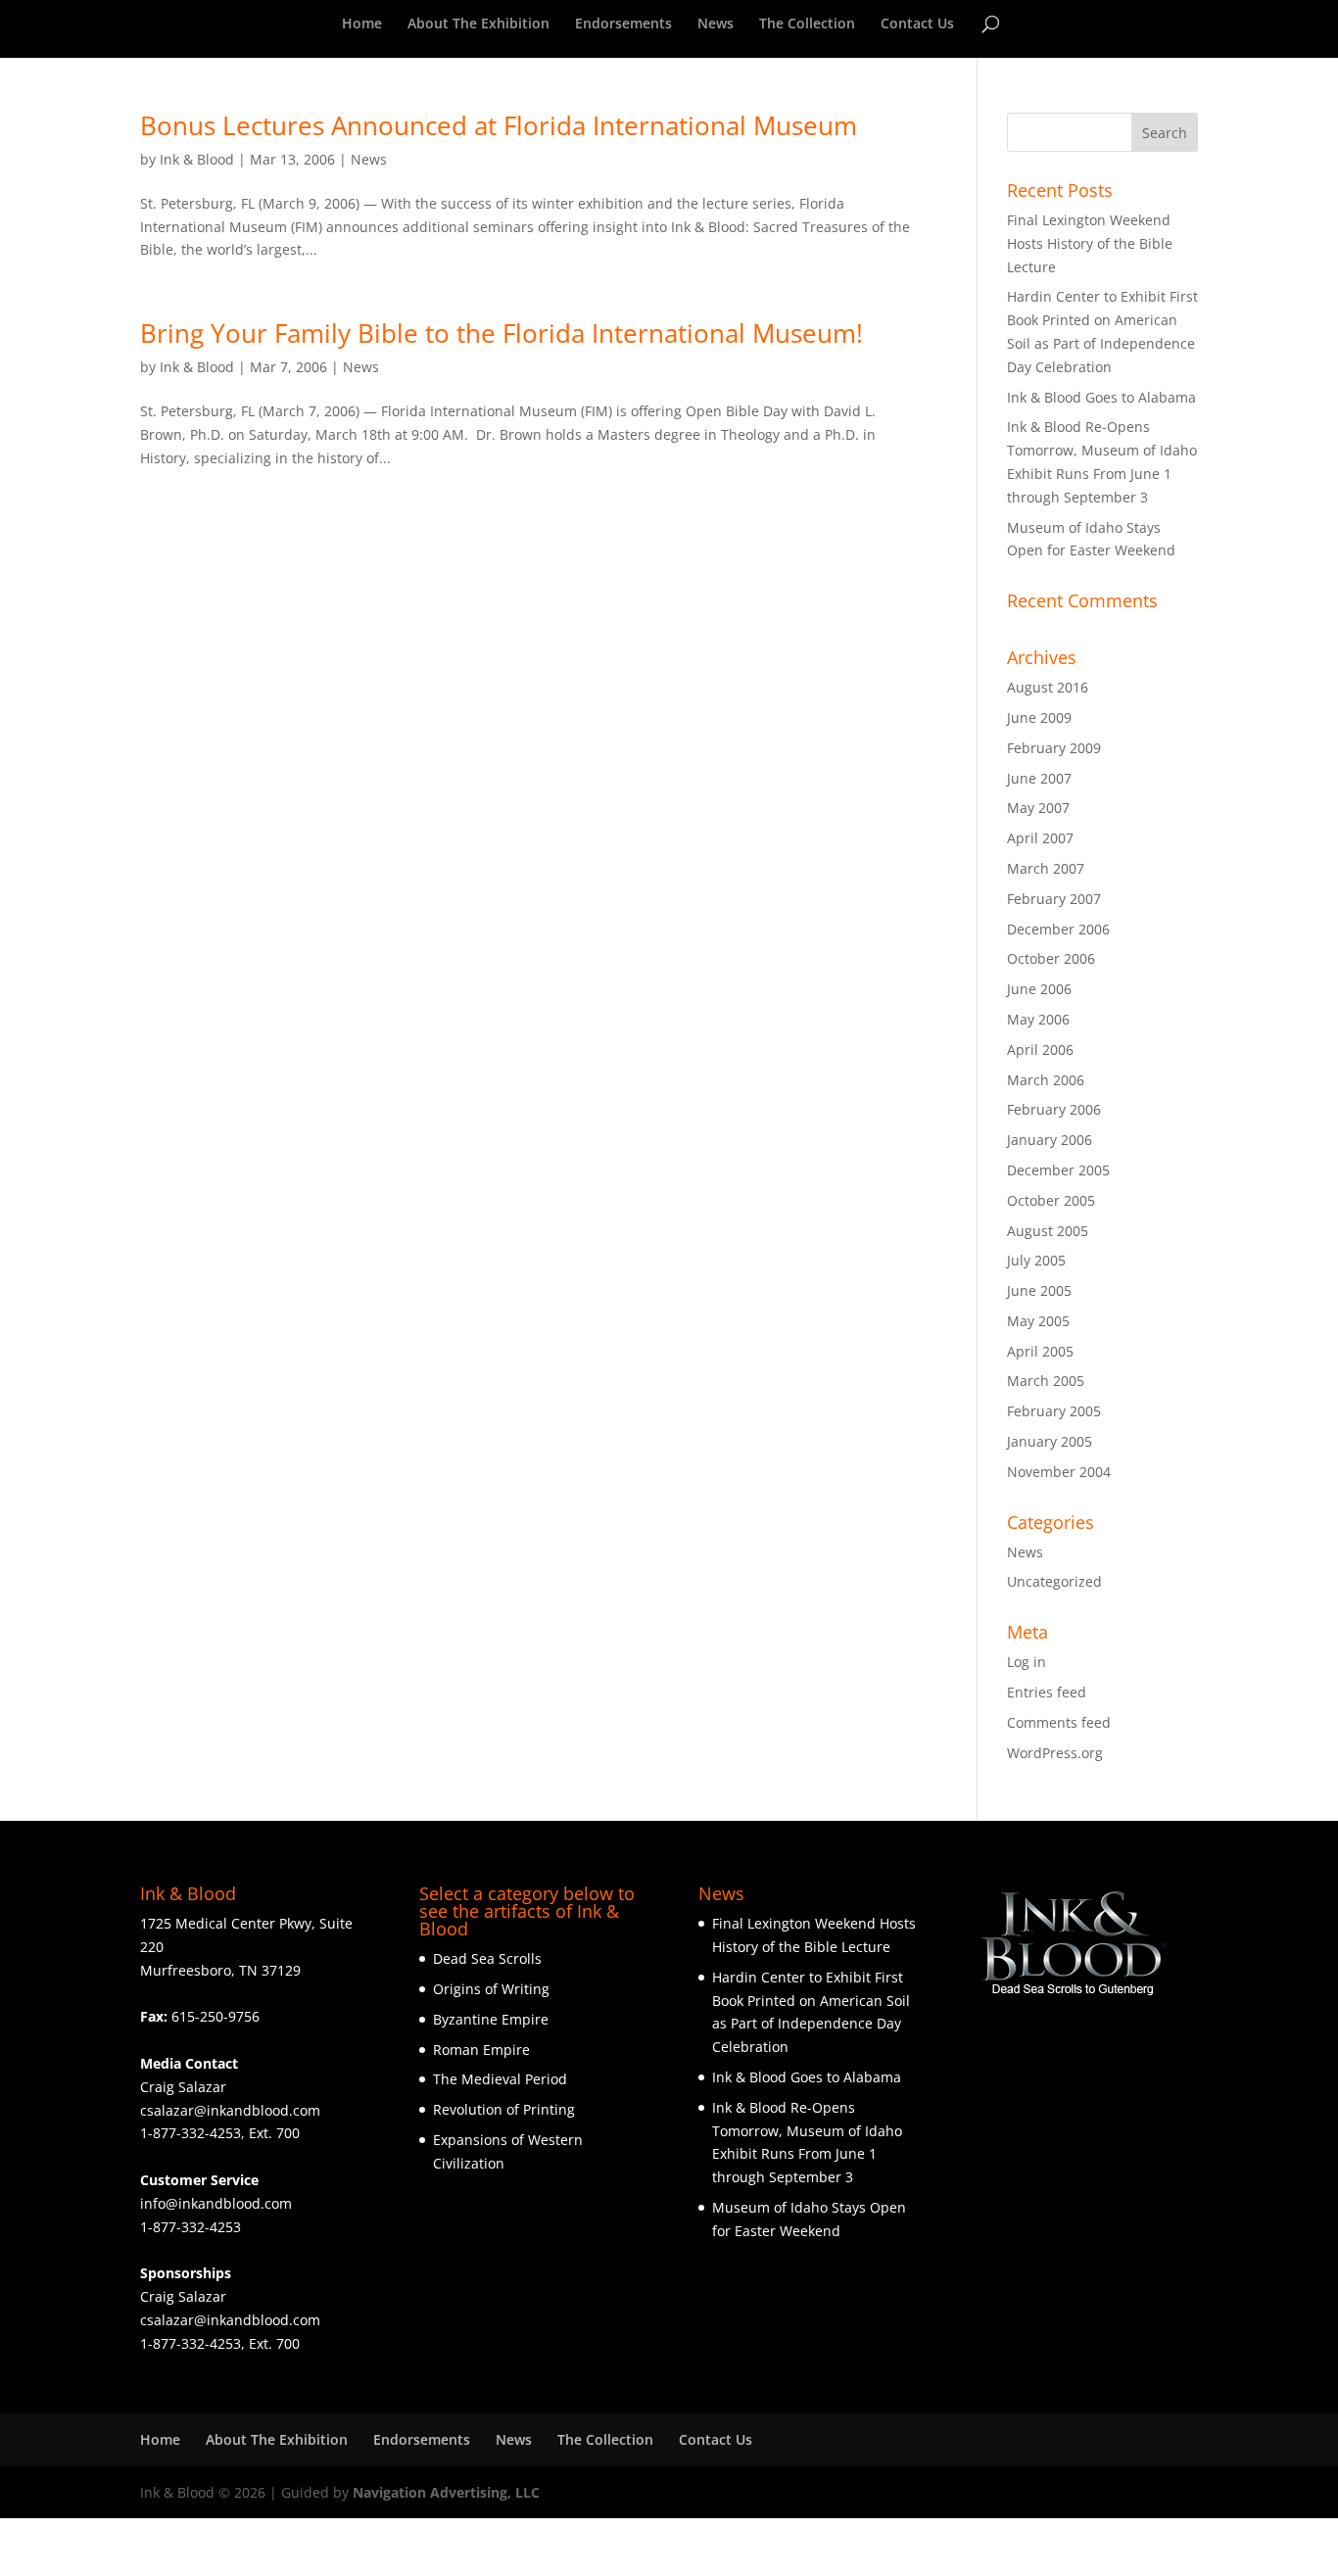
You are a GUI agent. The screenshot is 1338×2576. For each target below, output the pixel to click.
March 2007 (1046, 868)
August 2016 (1048, 687)
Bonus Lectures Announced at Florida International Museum (499, 125)
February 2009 (1054, 748)
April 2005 (1040, 1351)
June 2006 (1039, 989)
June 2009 (1039, 717)
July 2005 (1036, 1260)
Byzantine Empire (491, 2019)
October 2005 (1051, 1200)
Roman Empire (481, 2050)
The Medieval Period (500, 2079)
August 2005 (1048, 1231)
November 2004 (1059, 1472)
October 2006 (1051, 958)
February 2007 (1054, 899)
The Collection (807, 24)
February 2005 (1054, 1411)
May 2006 (1038, 1019)
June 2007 (1039, 778)
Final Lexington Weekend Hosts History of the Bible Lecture (1090, 243)
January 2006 (1050, 1140)
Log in (1027, 1662)
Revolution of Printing (504, 2109)
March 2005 (1046, 1381)
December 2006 (1058, 929)
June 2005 (1039, 1290)
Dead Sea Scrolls (487, 1958)
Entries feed (1047, 1692)
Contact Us (917, 24)
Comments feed (1059, 1722)
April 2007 (1040, 838)
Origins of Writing (491, 1989)
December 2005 (1058, 1170)
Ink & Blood (197, 159)
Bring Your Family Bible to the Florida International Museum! (502, 333)
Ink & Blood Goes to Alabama (1101, 397)
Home (362, 24)
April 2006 (1040, 1049)
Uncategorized (1054, 1581)
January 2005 (1050, 1441)
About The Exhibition (478, 24)
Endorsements (623, 24)
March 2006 (1046, 1080)
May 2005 (1038, 1321)
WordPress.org (1055, 1753)
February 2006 (1054, 1109)
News (716, 24)
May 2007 (1038, 808)
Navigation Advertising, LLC (446, 2492)
